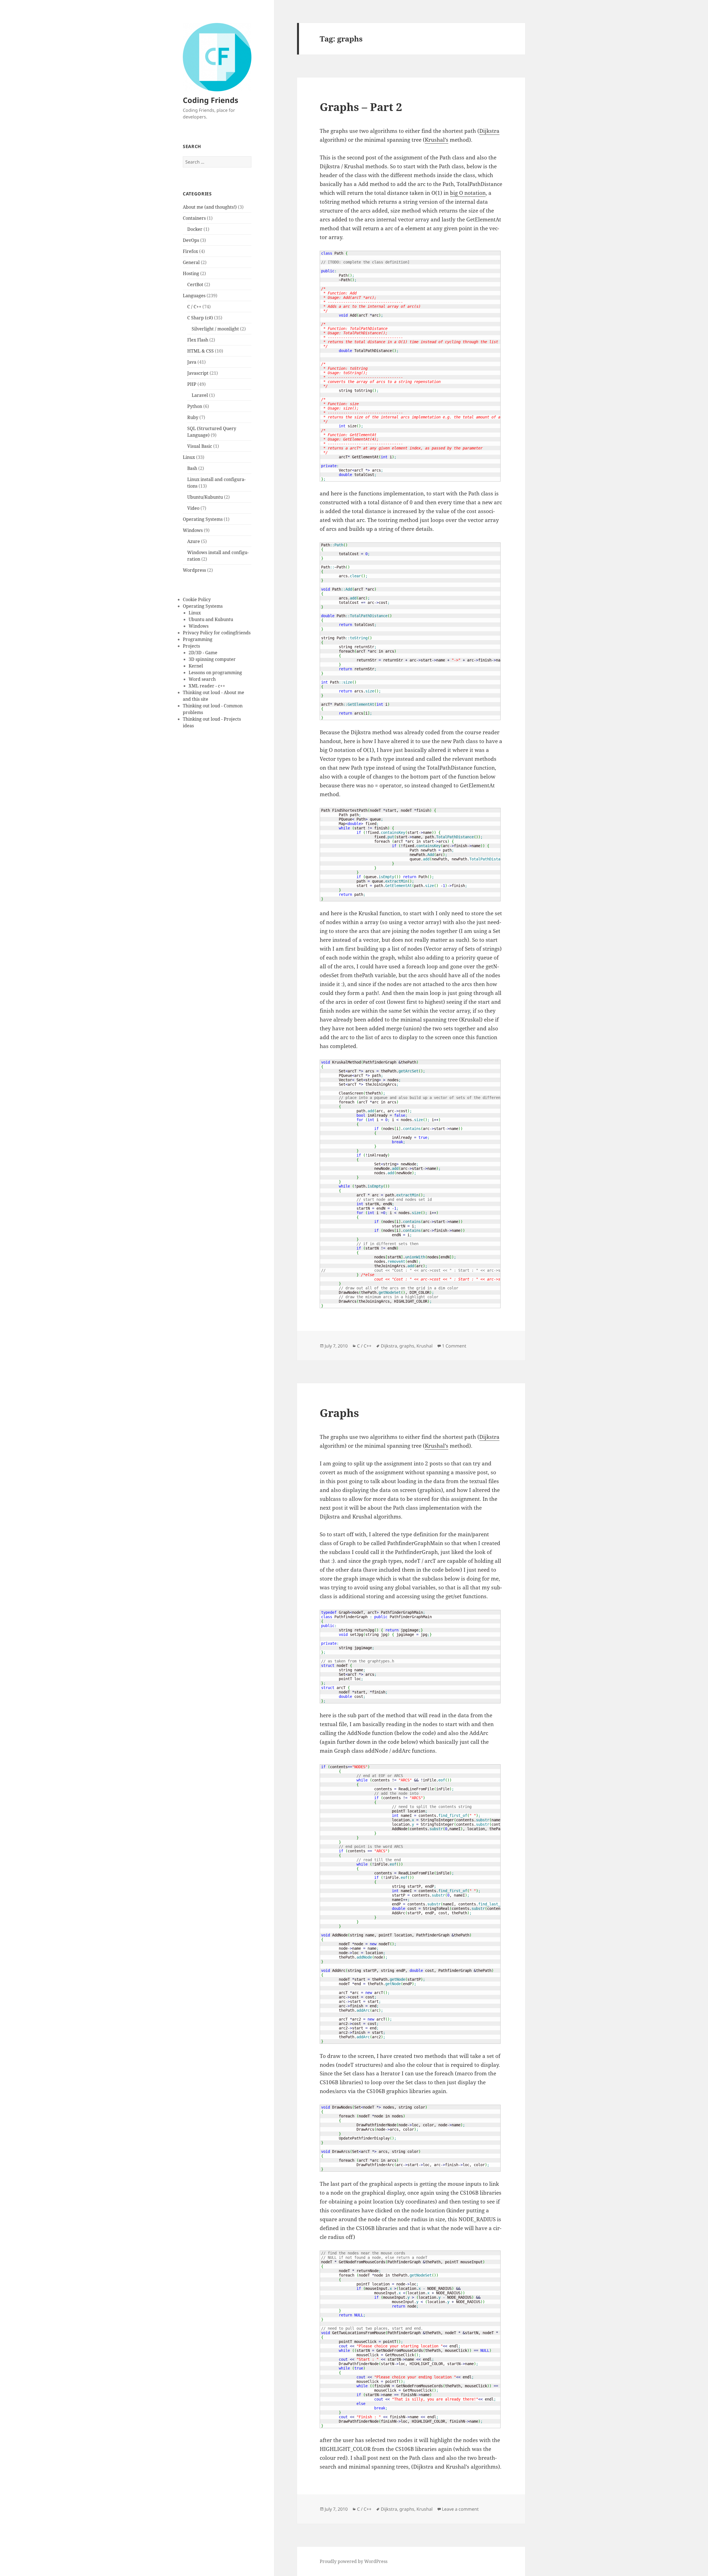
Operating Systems (203, 519)
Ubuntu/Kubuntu (205, 497)
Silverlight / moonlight (215, 329)
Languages (194, 296)
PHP (192, 384)
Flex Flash (198, 340)
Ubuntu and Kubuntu (211, 619)
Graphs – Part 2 (361, 107)
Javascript (198, 373)
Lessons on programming (215, 673)
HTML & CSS (201, 351)
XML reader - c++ (207, 686)
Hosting (191, 273)
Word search (202, 679)
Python (195, 406)
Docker (195, 229)
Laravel (200, 395)
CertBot (195, 285)
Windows (193, 530)
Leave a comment (460, 2509)
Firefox (190, 251)
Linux (189, 457)
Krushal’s (437, 140)
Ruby (193, 417)
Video (193, 508)
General (191, 262)
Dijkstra (489, 131)
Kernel (196, 666)
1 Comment (454, 1346)
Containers (194, 218)
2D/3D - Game (203, 653)
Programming (198, 639)
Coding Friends (210, 100)
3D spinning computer (212, 659)
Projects (191, 646)
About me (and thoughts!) (210, 207)
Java (192, 362)
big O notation (468, 193)
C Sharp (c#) (200, 318)
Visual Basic (200, 446)
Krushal (425, 1346)
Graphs (339, 1413)
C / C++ (194, 307)
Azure (194, 541)
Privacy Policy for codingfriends (217, 633)
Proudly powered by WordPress (354, 2561)
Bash (192, 468)
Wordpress (194, 570)
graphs (407, 1346)
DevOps (191, 240)
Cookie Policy (197, 599)
